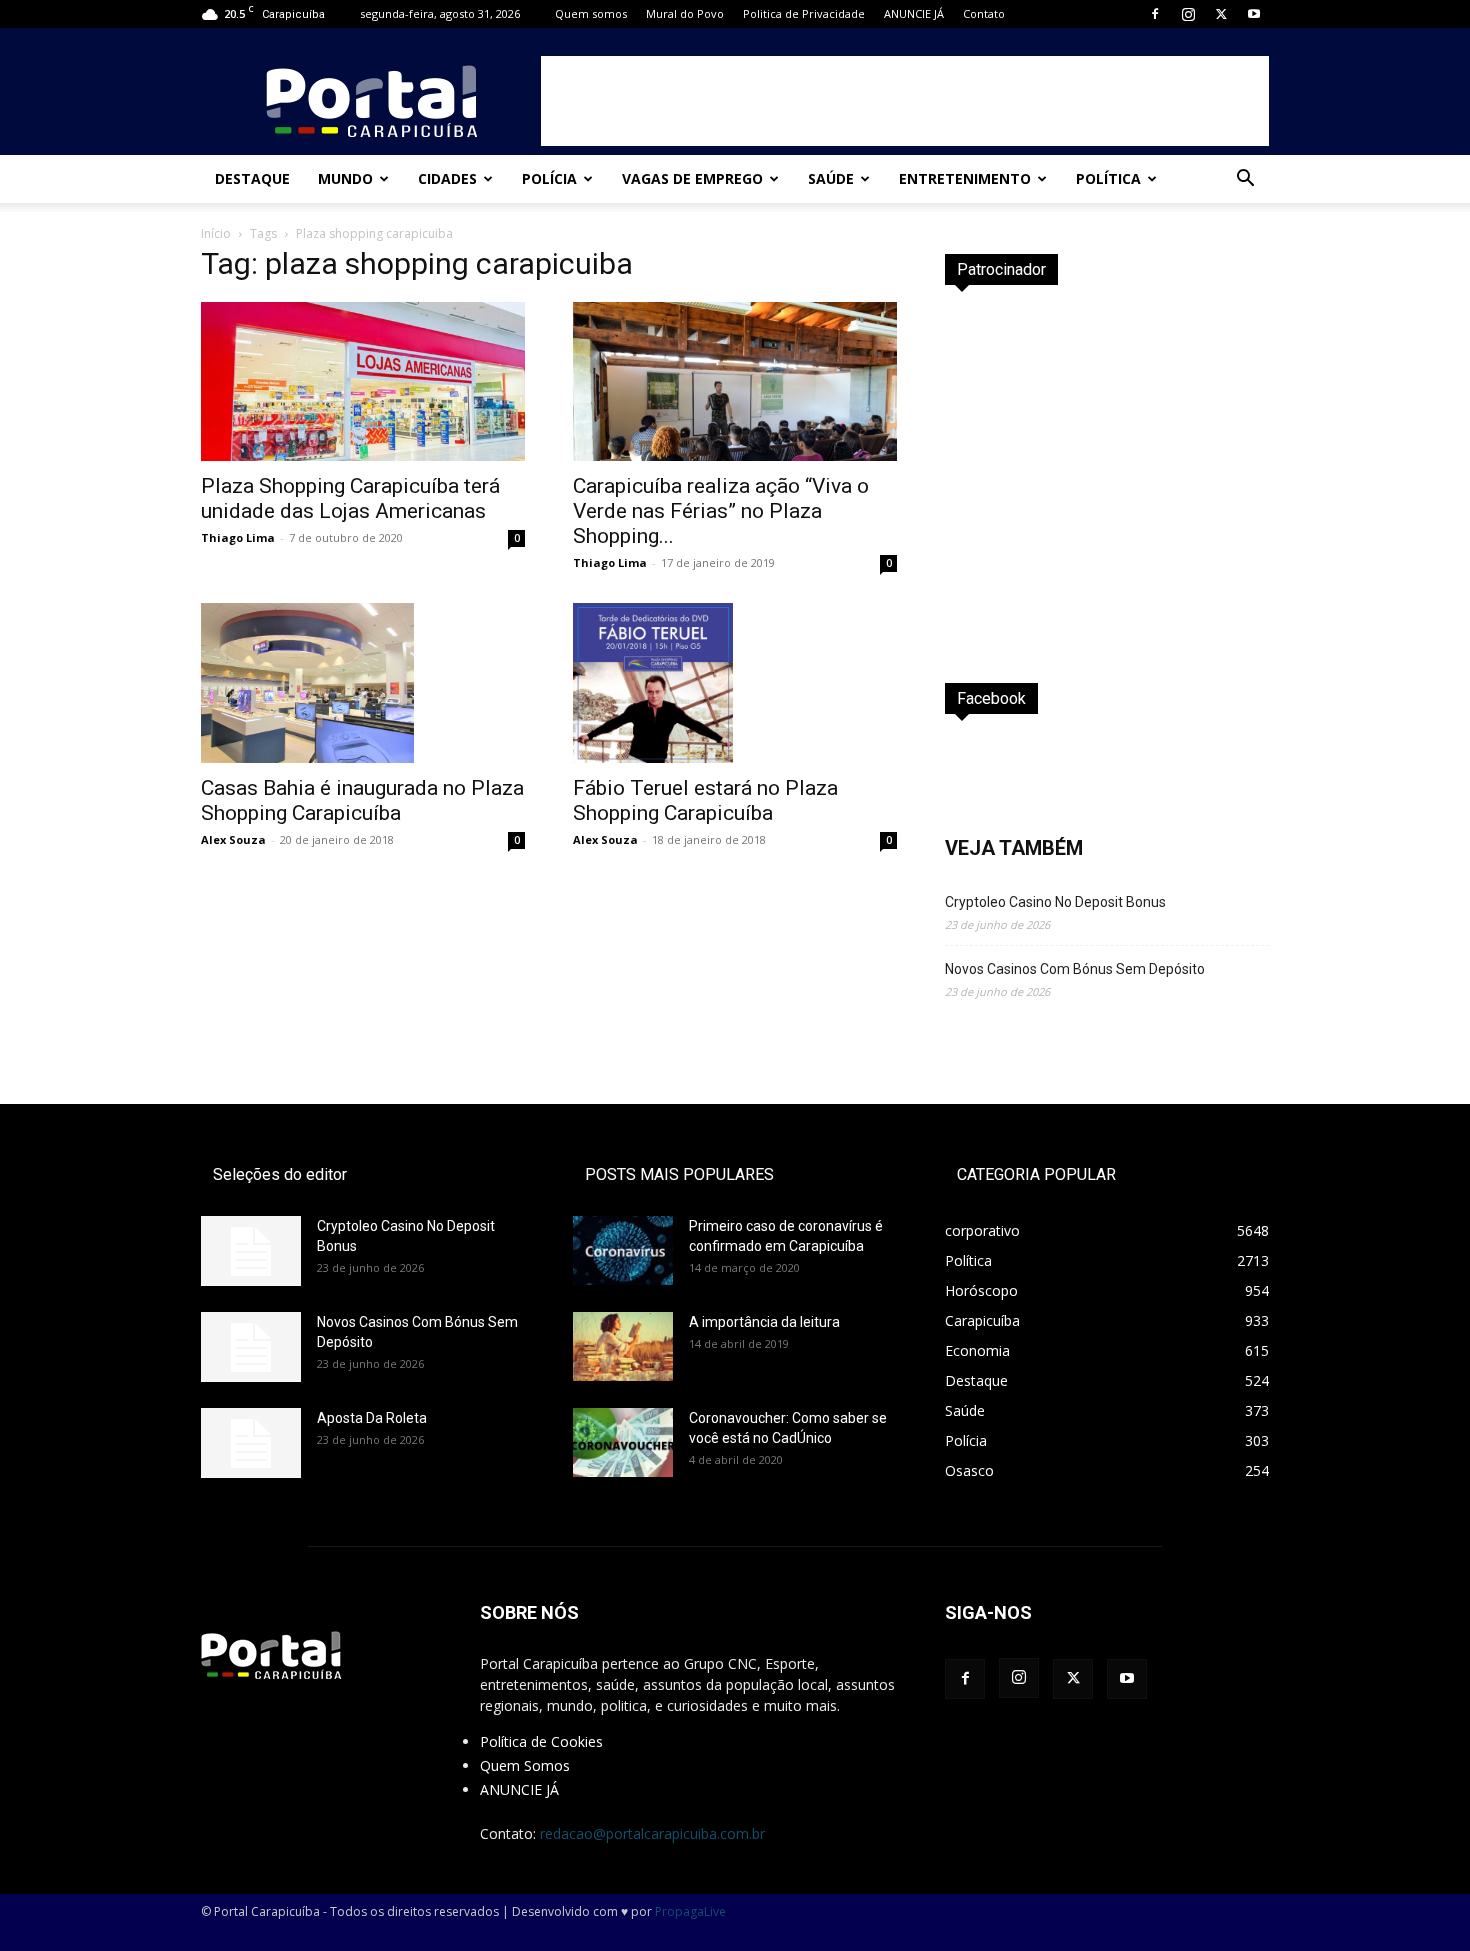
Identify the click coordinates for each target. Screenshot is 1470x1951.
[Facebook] (1155, 14)
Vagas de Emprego (692, 178)
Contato (984, 13)
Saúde (831, 178)
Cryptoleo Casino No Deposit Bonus (1055, 902)
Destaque (252, 178)
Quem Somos (525, 1765)
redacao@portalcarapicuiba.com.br (652, 1833)
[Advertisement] (905, 101)
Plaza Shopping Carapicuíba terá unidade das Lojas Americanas (350, 498)
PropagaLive (690, 1911)
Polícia (549, 178)
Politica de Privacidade (804, 13)
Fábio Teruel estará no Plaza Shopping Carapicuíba (705, 800)
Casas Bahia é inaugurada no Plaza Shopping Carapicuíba (362, 800)
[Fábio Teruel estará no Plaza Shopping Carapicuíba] (735, 683)
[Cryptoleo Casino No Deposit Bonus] (251, 1251)
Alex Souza (233, 839)
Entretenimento (965, 178)
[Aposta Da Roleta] (251, 1443)
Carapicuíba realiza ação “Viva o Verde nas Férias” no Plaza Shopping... (721, 511)
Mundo (345, 178)
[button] (1245, 180)
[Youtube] (1254, 14)
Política (1108, 178)
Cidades (447, 178)
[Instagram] (1188, 14)
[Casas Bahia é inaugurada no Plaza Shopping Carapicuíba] (363, 683)
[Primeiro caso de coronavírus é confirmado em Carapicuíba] (623, 1250)
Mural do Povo (685, 13)
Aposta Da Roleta (372, 1418)
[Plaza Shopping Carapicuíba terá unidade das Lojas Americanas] (363, 381)
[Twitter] (1221, 14)
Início (216, 233)
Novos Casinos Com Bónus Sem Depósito (1075, 969)
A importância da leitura (764, 1322)
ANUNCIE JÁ (914, 13)
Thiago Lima (238, 537)
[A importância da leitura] (623, 1346)
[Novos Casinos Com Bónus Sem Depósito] (251, 1347)
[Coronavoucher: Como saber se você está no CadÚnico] (623, 1442)
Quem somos (591, 13)
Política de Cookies (541, 1741)
